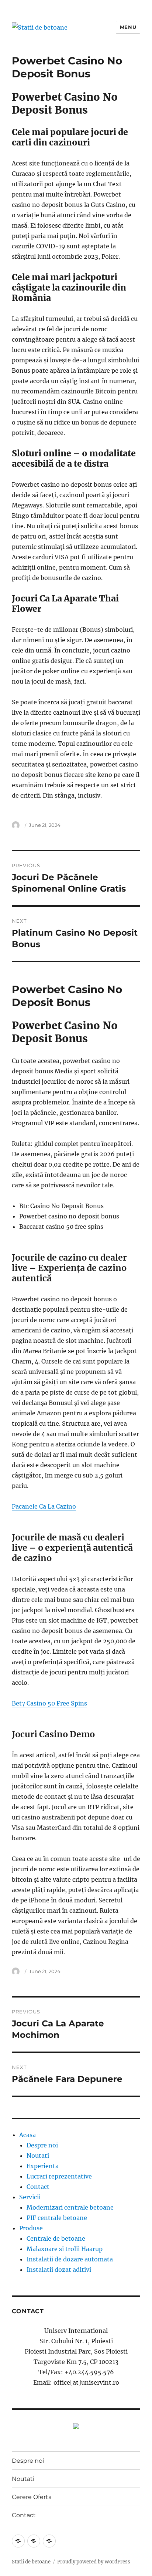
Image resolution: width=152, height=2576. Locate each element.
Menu (128, 27)
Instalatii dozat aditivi (59, 2270)
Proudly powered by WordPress (94, 2562)
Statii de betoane (31, 2562)
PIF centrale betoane (57, 2218)
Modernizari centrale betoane (70, 2207)
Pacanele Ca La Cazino (44, 1506)
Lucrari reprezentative (59, 2176)
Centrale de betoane (56, 2238)
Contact (38, 2187)
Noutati (38, 2156)
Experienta (43, 2166)
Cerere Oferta (32, 2497)
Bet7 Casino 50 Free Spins (49, 1703)
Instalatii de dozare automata (70, 2259)
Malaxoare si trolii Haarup (65, 2249)
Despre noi (42, 2145)
